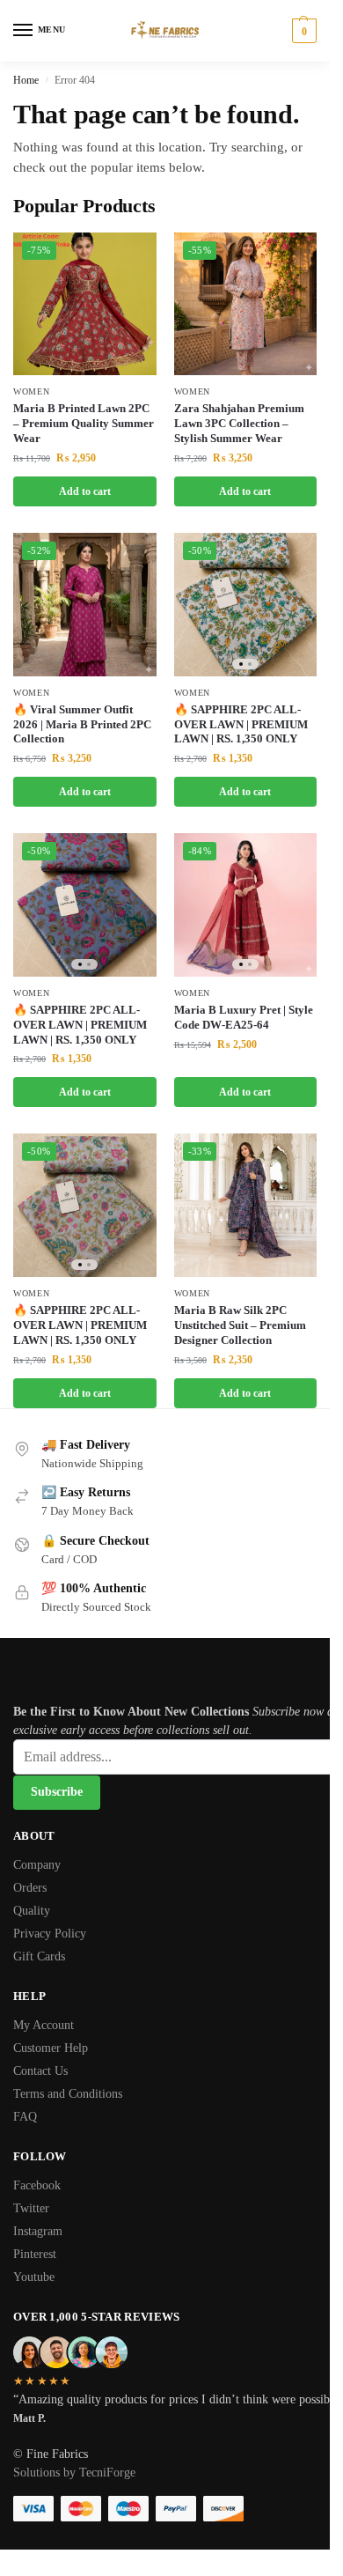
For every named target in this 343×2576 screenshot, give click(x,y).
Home (26, 80)
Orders (30, 1888)
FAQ (25, 2117)
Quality (32, 1911)
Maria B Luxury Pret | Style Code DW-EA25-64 (244, 1017)
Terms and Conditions (68, 2094)
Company (37, 1865)
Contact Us (40, 2071)
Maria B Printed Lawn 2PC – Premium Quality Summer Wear (84, 423)
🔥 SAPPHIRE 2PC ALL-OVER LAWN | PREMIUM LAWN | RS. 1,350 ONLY (241, 724)
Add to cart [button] (85, 491)
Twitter (31, 2208)
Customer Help (51, 2048)
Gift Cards (39, 1956)
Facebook (37, 2185)
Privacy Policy (50, 1934)
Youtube (34, 2277)
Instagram (38, 2231)
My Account (44, 2025)
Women (32, 391)
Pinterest (35, 2254)
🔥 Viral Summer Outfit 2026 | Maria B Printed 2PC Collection (82, 724)
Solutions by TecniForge (74, 2473)
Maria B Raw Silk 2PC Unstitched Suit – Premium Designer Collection (240, 1325)
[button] (302, 31)
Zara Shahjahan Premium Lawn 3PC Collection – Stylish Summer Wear (239, 423)
